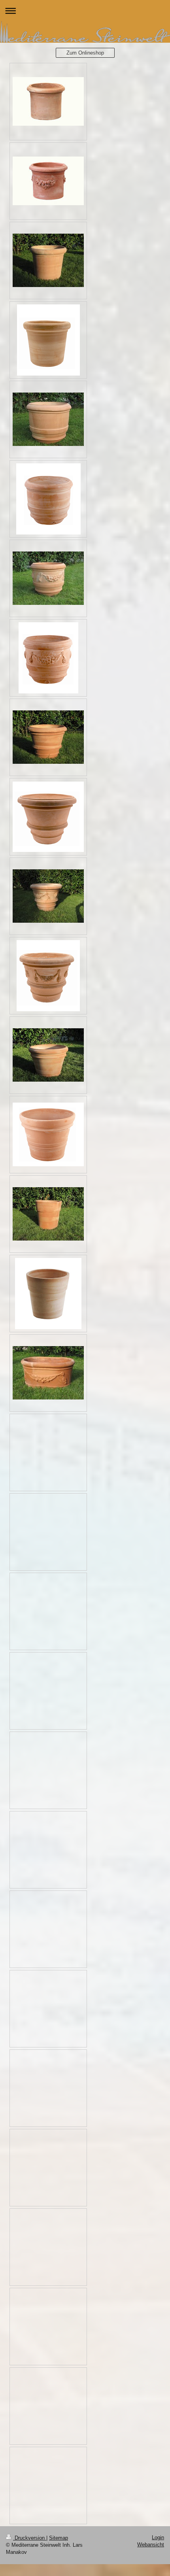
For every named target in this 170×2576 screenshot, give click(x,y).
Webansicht (151, 2545)
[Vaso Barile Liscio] (48, 419)
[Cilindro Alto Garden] (48, 260)
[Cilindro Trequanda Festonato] (48, 181)
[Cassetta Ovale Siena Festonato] (48, 1373)
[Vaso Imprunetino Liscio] (48, 737)
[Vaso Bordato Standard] (48, 1214)
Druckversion (30, 2538)
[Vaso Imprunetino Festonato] (48, 896)
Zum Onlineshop (85, 53)
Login (158, 2537)
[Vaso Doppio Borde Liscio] (48, 1055)
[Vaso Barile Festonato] (48, 578)
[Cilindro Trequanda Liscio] (48, 101)
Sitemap (59, 2538)
